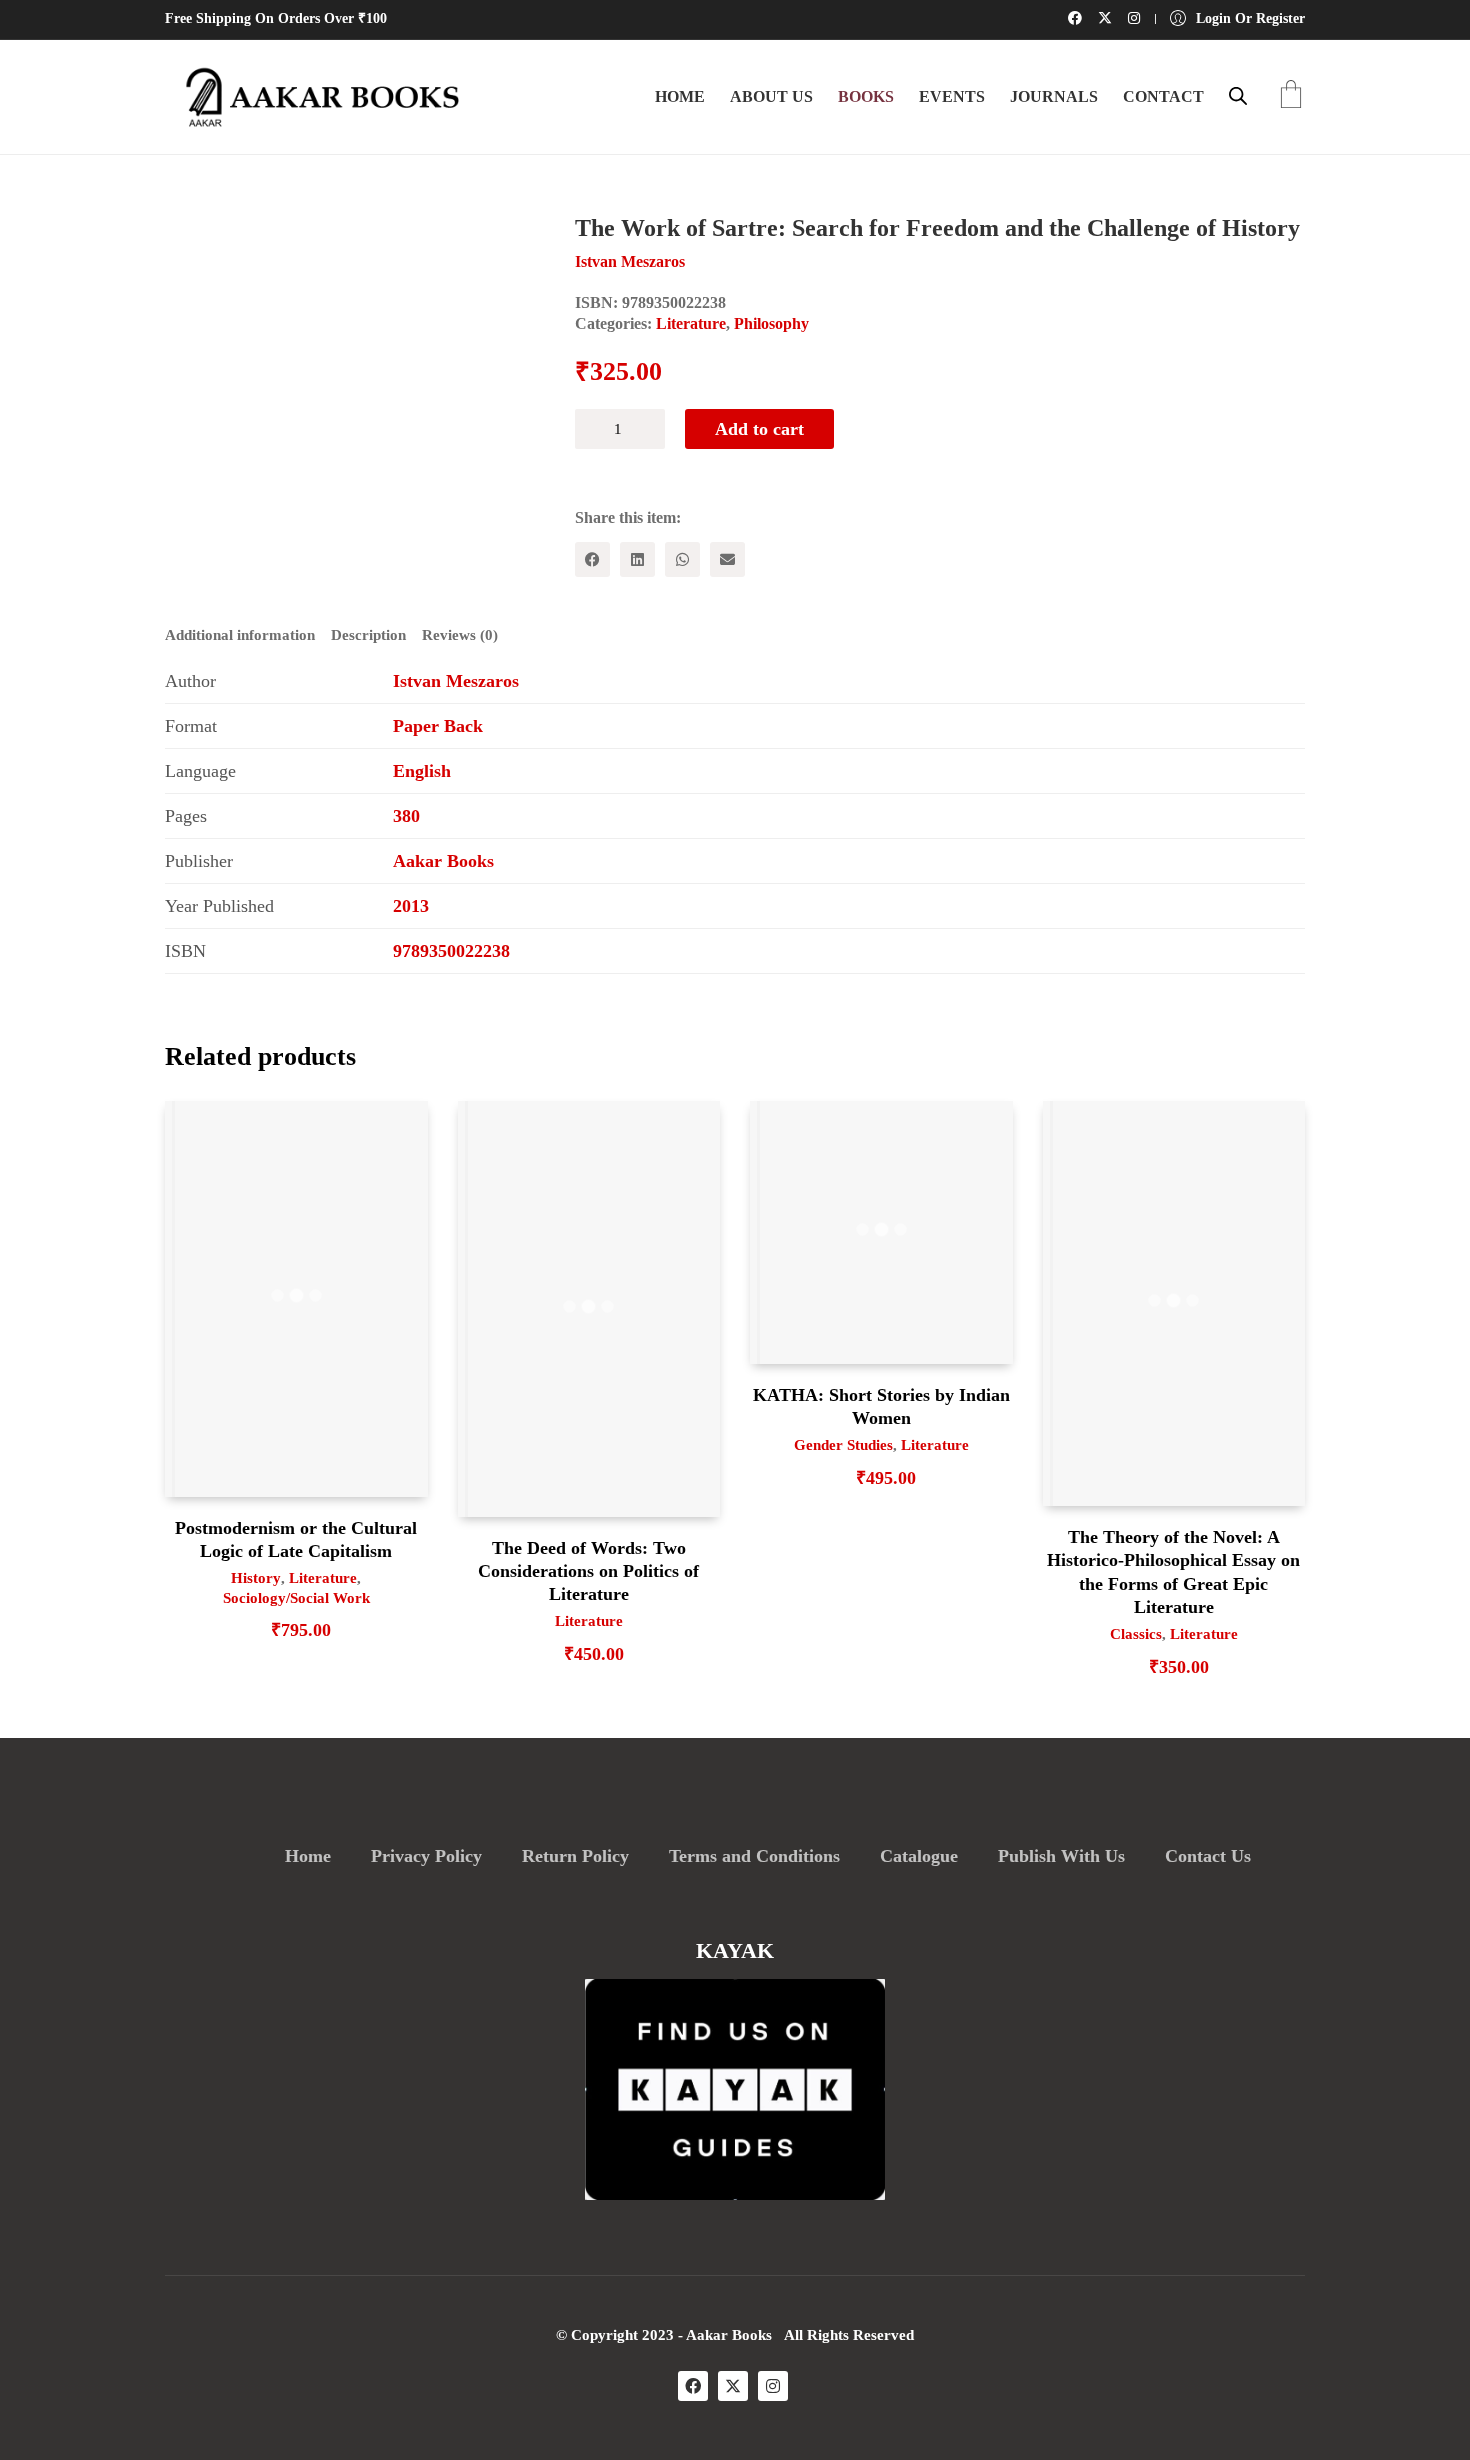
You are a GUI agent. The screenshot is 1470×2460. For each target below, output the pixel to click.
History (256, 1578)
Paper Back (438, 726)
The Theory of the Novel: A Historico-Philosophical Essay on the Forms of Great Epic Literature (1173, 1572)
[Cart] (1291, 96)
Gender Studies (843, 1445)
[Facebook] (592, 559)
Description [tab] (368, 635)
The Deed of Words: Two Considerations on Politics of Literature (588, 1571)
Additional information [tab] (240, 635)
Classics (1136, 1634)
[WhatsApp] (682, 559)
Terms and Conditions (754, 1856)
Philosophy (771, 323)
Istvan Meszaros (456, 681)
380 (406, 816)
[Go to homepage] (315, 97)
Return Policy (575, 1856)
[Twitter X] (733, 2386)
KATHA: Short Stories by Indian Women (881, 1406)
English (422, 771)
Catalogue (919, 1856)
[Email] (727, 559)
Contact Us (1208, 1856)
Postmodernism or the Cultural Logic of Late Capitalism (296, 1539)
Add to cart (759, 429)
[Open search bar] (1238, 96)
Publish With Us (1061, 1856)
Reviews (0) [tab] (460, 635)
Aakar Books (443, 861)
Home (308, 1856)
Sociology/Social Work (296, 1598)
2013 (411, 906)
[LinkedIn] (637, 559)
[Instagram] (773, 2386)
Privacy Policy (426, 1856)
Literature (691, 323)
